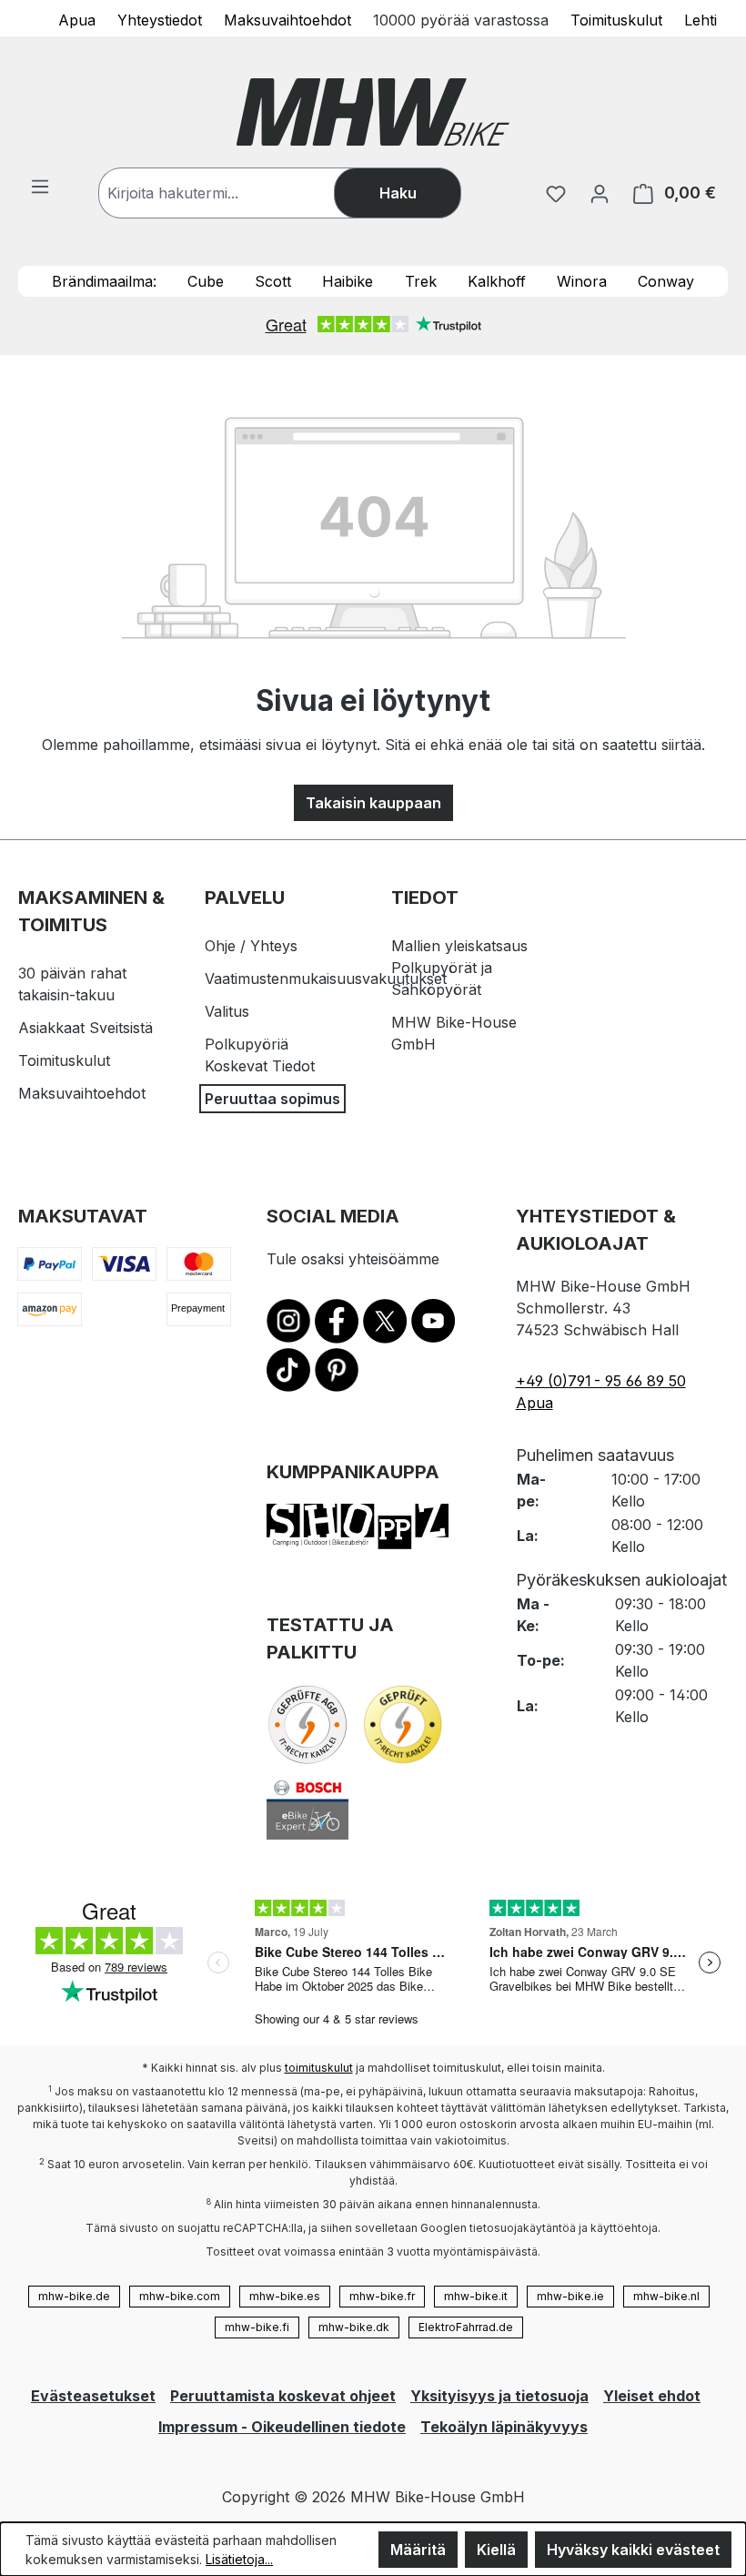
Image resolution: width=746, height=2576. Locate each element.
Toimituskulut (616, 19)
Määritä (418, 2550)
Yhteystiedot (160, 19)
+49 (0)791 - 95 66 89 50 (601, 1381)
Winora (582, 281)
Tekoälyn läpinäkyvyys (504, 2427)
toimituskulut (319, 2068)
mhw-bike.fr (382, 2296)
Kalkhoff (497, 281)
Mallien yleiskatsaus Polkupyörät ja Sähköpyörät (459, 968)
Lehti (701, 19)
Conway (666, 281)
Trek (421, 281)
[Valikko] (40, 186)
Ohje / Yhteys (251, 946)
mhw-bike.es (285, 2296)
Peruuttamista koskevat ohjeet (283, 2396)
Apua (77, 19)
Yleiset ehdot (652, 2396)
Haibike (348, 281)
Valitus (227, 1011)
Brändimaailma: (104, 281)
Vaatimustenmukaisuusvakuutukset (326, 979)
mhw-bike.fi (257, 2327)
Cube (206, 281)
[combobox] (235, 193)
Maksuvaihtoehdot (287, 19)
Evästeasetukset (93, 2396)
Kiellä (496, 2550)
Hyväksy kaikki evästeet (633, 2550)
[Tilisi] (600, 193)
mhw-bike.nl (666, 2296)
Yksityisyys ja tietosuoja (499, 2396)
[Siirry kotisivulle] (373, 112)
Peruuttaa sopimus (272, 1099)
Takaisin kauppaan (373, 803)
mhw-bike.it (476, 2296)
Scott (273, 281)
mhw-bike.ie (570, 2296)
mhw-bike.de (74, 2296)
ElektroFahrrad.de (466, 2327)
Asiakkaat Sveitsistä (86, 1028)
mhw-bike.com (180, 2296)
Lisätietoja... (239, 2559)
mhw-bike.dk (354, 2327)
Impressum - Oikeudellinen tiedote (282, 2427)
